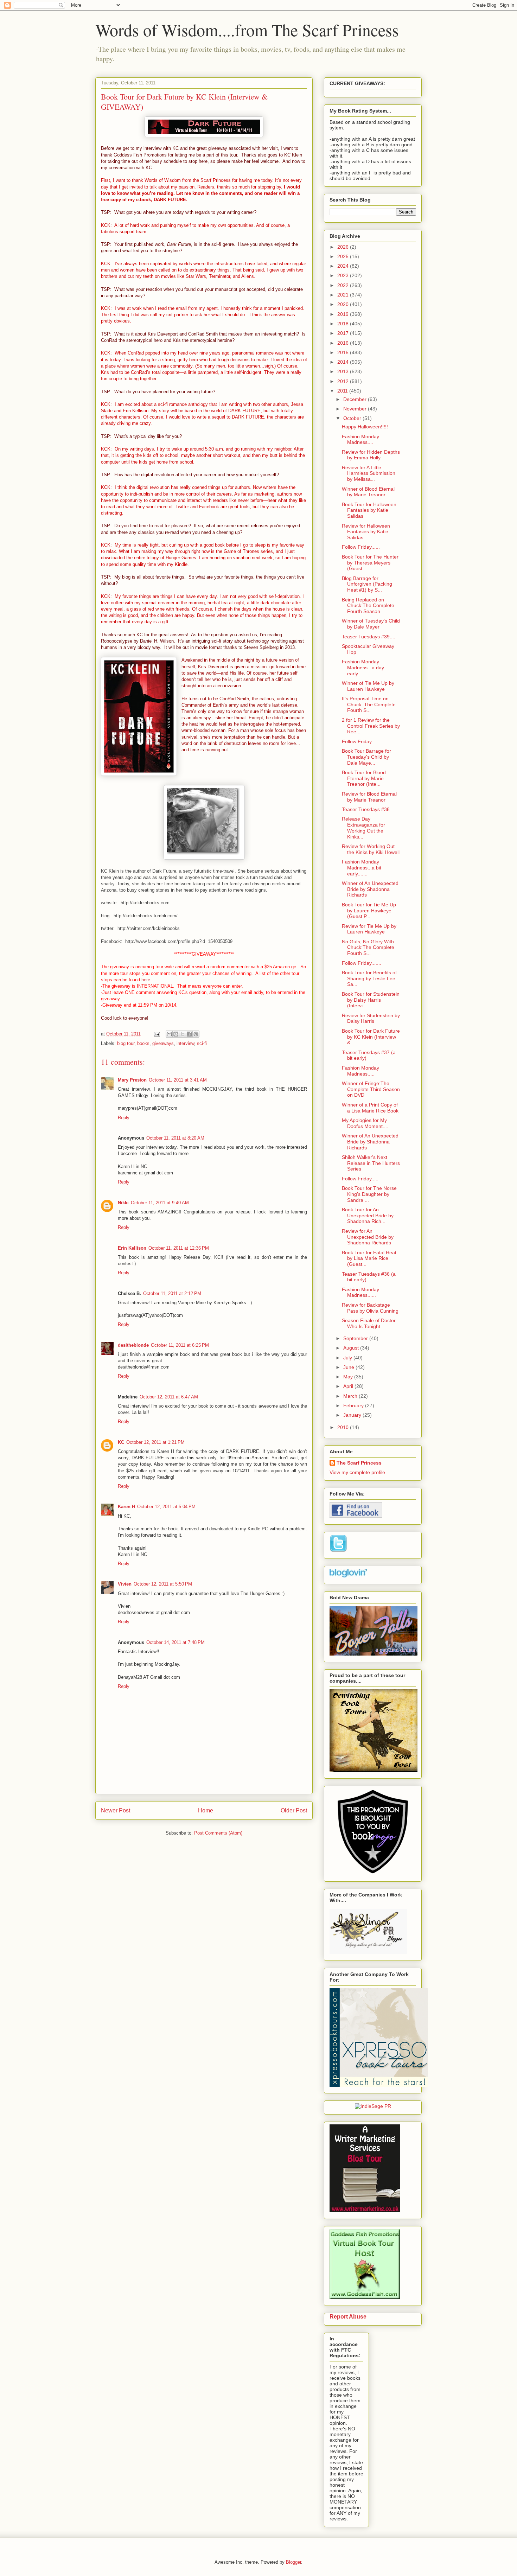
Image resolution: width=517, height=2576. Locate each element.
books (143, 1043)
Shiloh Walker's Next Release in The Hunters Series (371, 1163)
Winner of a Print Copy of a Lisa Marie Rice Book (370, 1108)
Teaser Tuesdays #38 (366, 809)
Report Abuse (348, 2316)
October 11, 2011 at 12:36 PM (179, 1248)
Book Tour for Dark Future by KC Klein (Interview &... (371, 1037)
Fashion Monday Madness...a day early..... (363, 668)
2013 (344, 371)
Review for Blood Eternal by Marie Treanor (369, 797)
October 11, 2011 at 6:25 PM (180, 1345)
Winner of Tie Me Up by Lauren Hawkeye (368, 686)
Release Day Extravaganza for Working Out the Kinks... (363, 828)
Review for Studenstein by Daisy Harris (371, 1018)
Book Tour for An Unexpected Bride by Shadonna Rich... (368, 1216)
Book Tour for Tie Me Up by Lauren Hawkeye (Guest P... (369, 911)
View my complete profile (357, 1472)
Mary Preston (132, 1080)
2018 (344, 324)
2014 (344, 362)
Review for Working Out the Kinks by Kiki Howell (371, 849)
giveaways (163, 1043)
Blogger (293, 2562)
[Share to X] (183, 1034)
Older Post (294, 1810)
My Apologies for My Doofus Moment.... (365, 1123)
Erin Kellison (132, 1248)
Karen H (126, 1507)
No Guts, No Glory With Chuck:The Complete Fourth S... (368, 948)
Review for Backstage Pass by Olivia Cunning (370, 1308)
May (349, 1377)
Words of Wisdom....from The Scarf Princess (247, 30)
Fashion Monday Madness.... (360, 439)
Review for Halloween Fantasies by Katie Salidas (366, 532)
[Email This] (169, 1034)
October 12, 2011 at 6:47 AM (169, 1397)
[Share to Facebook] (189, 1034)
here (146, 980)
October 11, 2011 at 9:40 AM (160, 1203)
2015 (344, 352)
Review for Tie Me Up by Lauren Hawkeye (369, 929)
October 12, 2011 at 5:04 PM (166, 1507)
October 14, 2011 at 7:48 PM (175, 1642)
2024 (344, 266)
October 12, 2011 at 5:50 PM (163, 1584)
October (353, 418)
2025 (344, 256)
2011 (343, 391)
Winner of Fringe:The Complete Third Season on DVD (371, 1089)
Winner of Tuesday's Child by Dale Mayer (371, 624)
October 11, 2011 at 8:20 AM (175, 1138)
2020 (344, 304)
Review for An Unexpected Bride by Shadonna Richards (368, 1237)
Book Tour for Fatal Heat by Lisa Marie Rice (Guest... (369, 1258)
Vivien (125, 1584)
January (353, 1415)
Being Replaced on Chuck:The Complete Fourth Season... (368, 606)
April (349, 1386)
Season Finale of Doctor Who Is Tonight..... (369, 1323)
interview (185, 1043)
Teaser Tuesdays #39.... (369, 637)
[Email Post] (156, 1034)
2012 (344, 381)
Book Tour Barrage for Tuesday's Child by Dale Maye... (366, 757)
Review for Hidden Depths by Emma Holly (371, 455)
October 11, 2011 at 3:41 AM (178, 1080)
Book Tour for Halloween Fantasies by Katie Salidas (369, 510)
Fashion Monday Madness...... (360, 1292)
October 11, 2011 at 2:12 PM (172, 1293)
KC (121, 1442)
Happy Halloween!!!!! (365, 427)
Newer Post (116, 1810)
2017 (344, 333)
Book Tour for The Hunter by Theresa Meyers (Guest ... (370, 563)
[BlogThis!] (176, 1034)
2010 (344, 1427)
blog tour (126, 1043)
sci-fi (202, 1043)
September (356, 1338)
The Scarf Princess (359, 1463)
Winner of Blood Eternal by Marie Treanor (368, 492)
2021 (344, 295)
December (356, 399)
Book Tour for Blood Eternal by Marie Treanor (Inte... (364, 778)
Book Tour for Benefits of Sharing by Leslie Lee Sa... (369, 978)
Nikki (123, 1203)
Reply (124, 1118)
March (351, 1396)
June (349, 1367)
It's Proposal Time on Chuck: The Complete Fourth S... (369, 704)
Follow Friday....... (362, 741)
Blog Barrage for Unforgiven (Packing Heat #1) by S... (367, 584)
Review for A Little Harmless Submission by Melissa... (369, 473)
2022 (344, 285)
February (354, 1405)
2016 (344, 343)
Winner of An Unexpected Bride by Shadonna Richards (370, 889)
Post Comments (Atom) (218, 1833)
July (348, 1358)
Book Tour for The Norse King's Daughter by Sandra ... (369, 1194)
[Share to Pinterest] (196, 1034)
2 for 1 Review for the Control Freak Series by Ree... (371, 726)
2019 (344, 314)
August (352, 1348)
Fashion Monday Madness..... (360, 1071)
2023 (344, 275)
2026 (344, 247)
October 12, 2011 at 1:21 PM (155, 1442)
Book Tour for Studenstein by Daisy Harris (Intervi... (371, 1000)
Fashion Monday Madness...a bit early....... (362, 868)
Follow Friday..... (360, 1179)
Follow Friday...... (361, 547)
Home (206, 1810)
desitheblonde (133, 1345)
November (356, 409)
